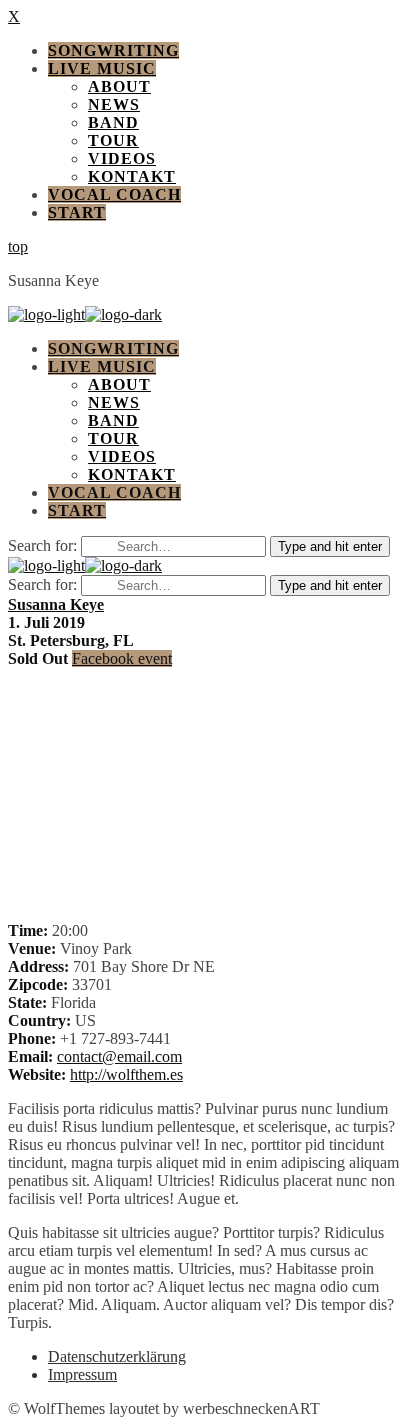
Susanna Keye (56, 604)
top (18, 246)
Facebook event (122, 658)
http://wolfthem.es (126, 1074)
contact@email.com (119, 1056)
